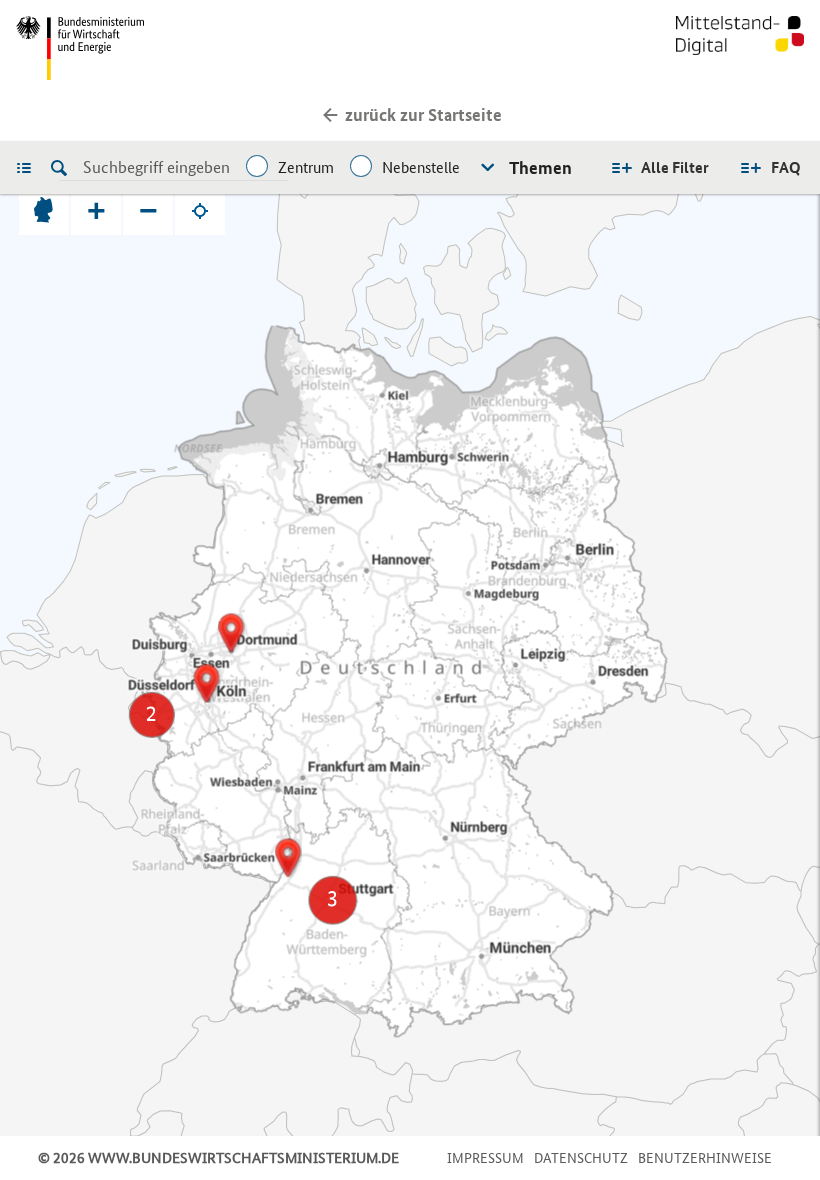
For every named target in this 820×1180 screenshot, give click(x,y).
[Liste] (29, 167)
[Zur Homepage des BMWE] (209, 48)
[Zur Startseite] (740, 48)
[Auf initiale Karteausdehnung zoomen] (44, 210)
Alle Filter (675, 167)
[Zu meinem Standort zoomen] (200, 210)
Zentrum (306, 167)
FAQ (786, 167)
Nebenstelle (421, 167)
